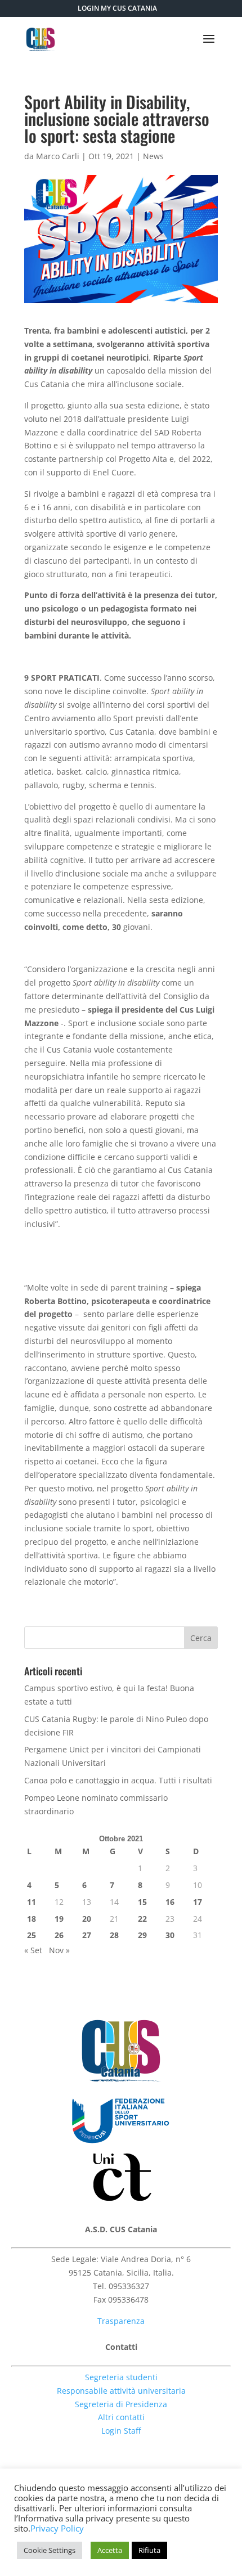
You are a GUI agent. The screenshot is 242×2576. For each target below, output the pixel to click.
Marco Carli (58, 156)
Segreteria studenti (121, 2377)
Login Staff (121, 2431)
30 (170, 1935)
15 (142, 1902)
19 (59, 1919)
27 (87, 1935)
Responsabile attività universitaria (121, 2391)
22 (142, 1919)
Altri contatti (121, 2417)
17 (198, 1902)
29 (142, 1935)
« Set (33, 1950)
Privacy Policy (57, 2528)
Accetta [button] (110, 2550)
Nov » (59, 1950)
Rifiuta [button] (149, 2550)
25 (32, 1935)
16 (170, 1902)
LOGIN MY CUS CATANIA (117, 8)
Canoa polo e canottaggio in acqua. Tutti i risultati (118, 1780)
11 (32, 1902)
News (153, 156)
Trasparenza (121, 2321)
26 (59, 1935)
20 (87, 1919)
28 (114, 1935)
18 (32, 1919)
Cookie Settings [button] (50, 2550)
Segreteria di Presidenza (121, 2404)
